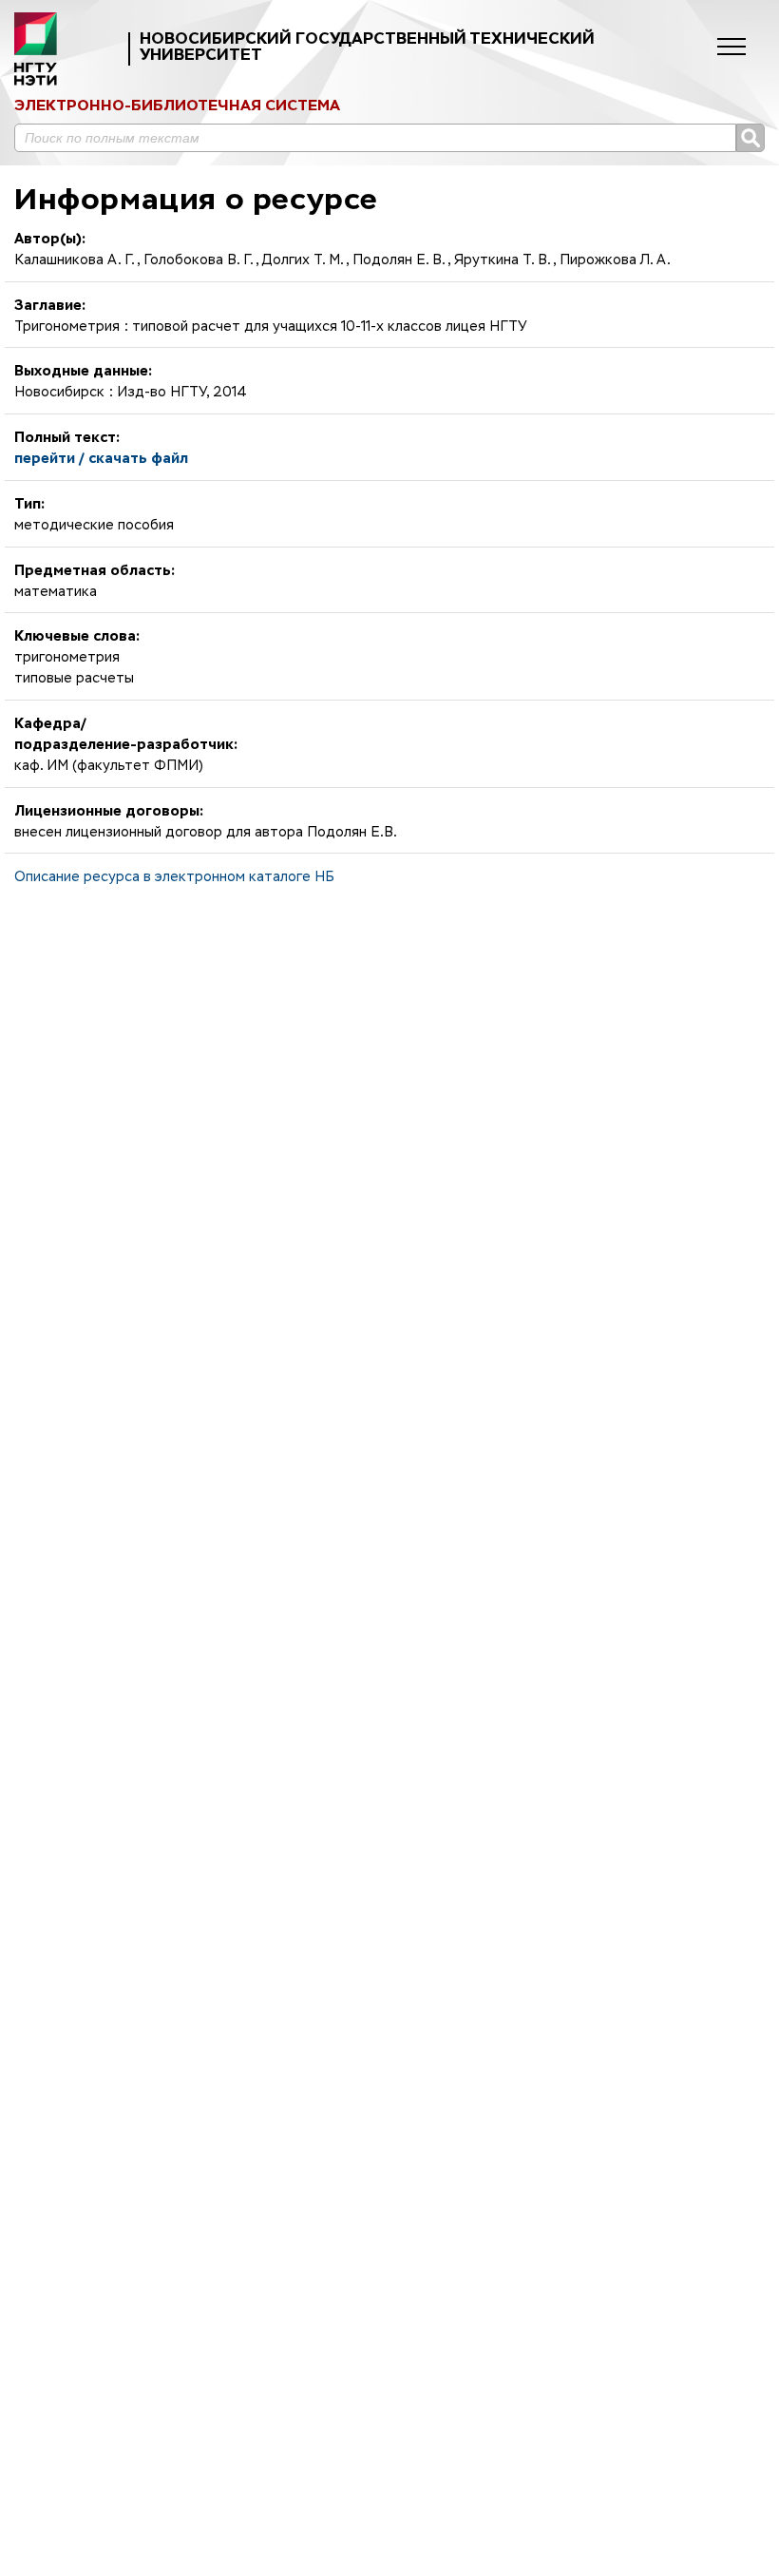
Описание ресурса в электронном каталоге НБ (174, 877)
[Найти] (750, 138)
